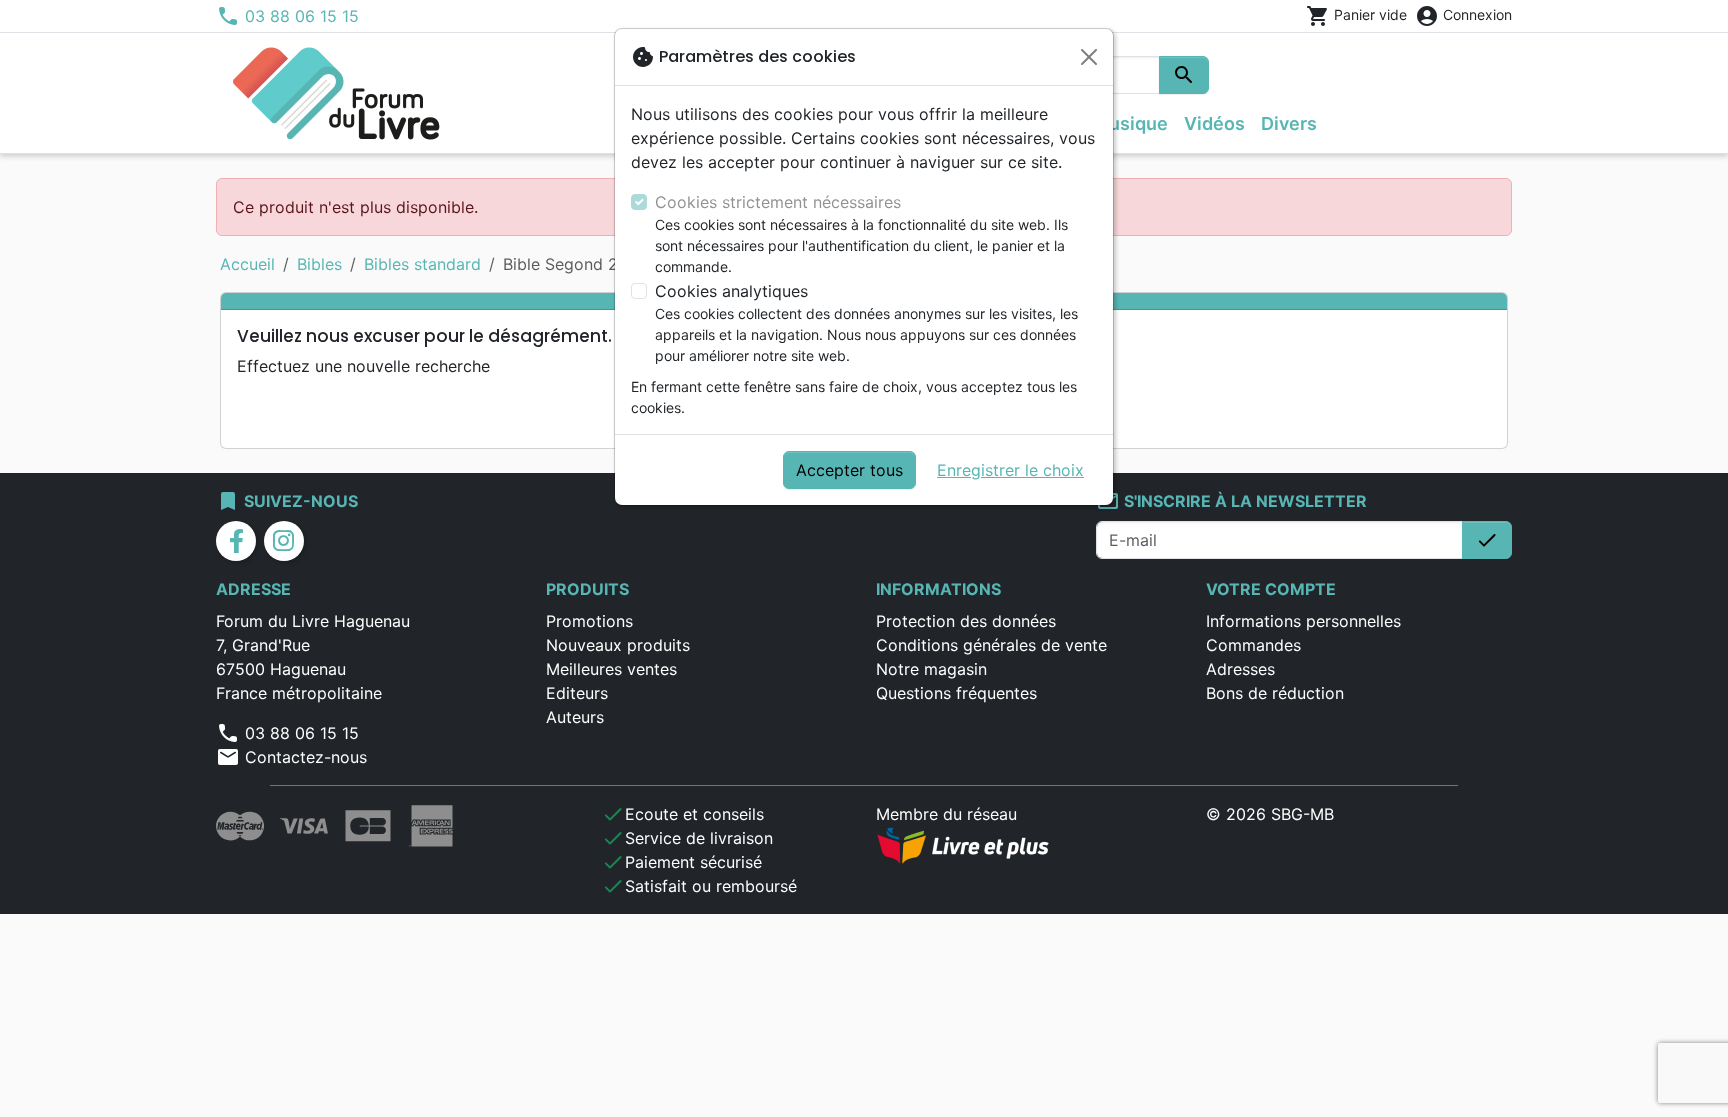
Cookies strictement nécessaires (778, 202)
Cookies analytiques (731, 291)
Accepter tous (849, 470)
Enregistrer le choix (1010, 470)
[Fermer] (1089, 57)
